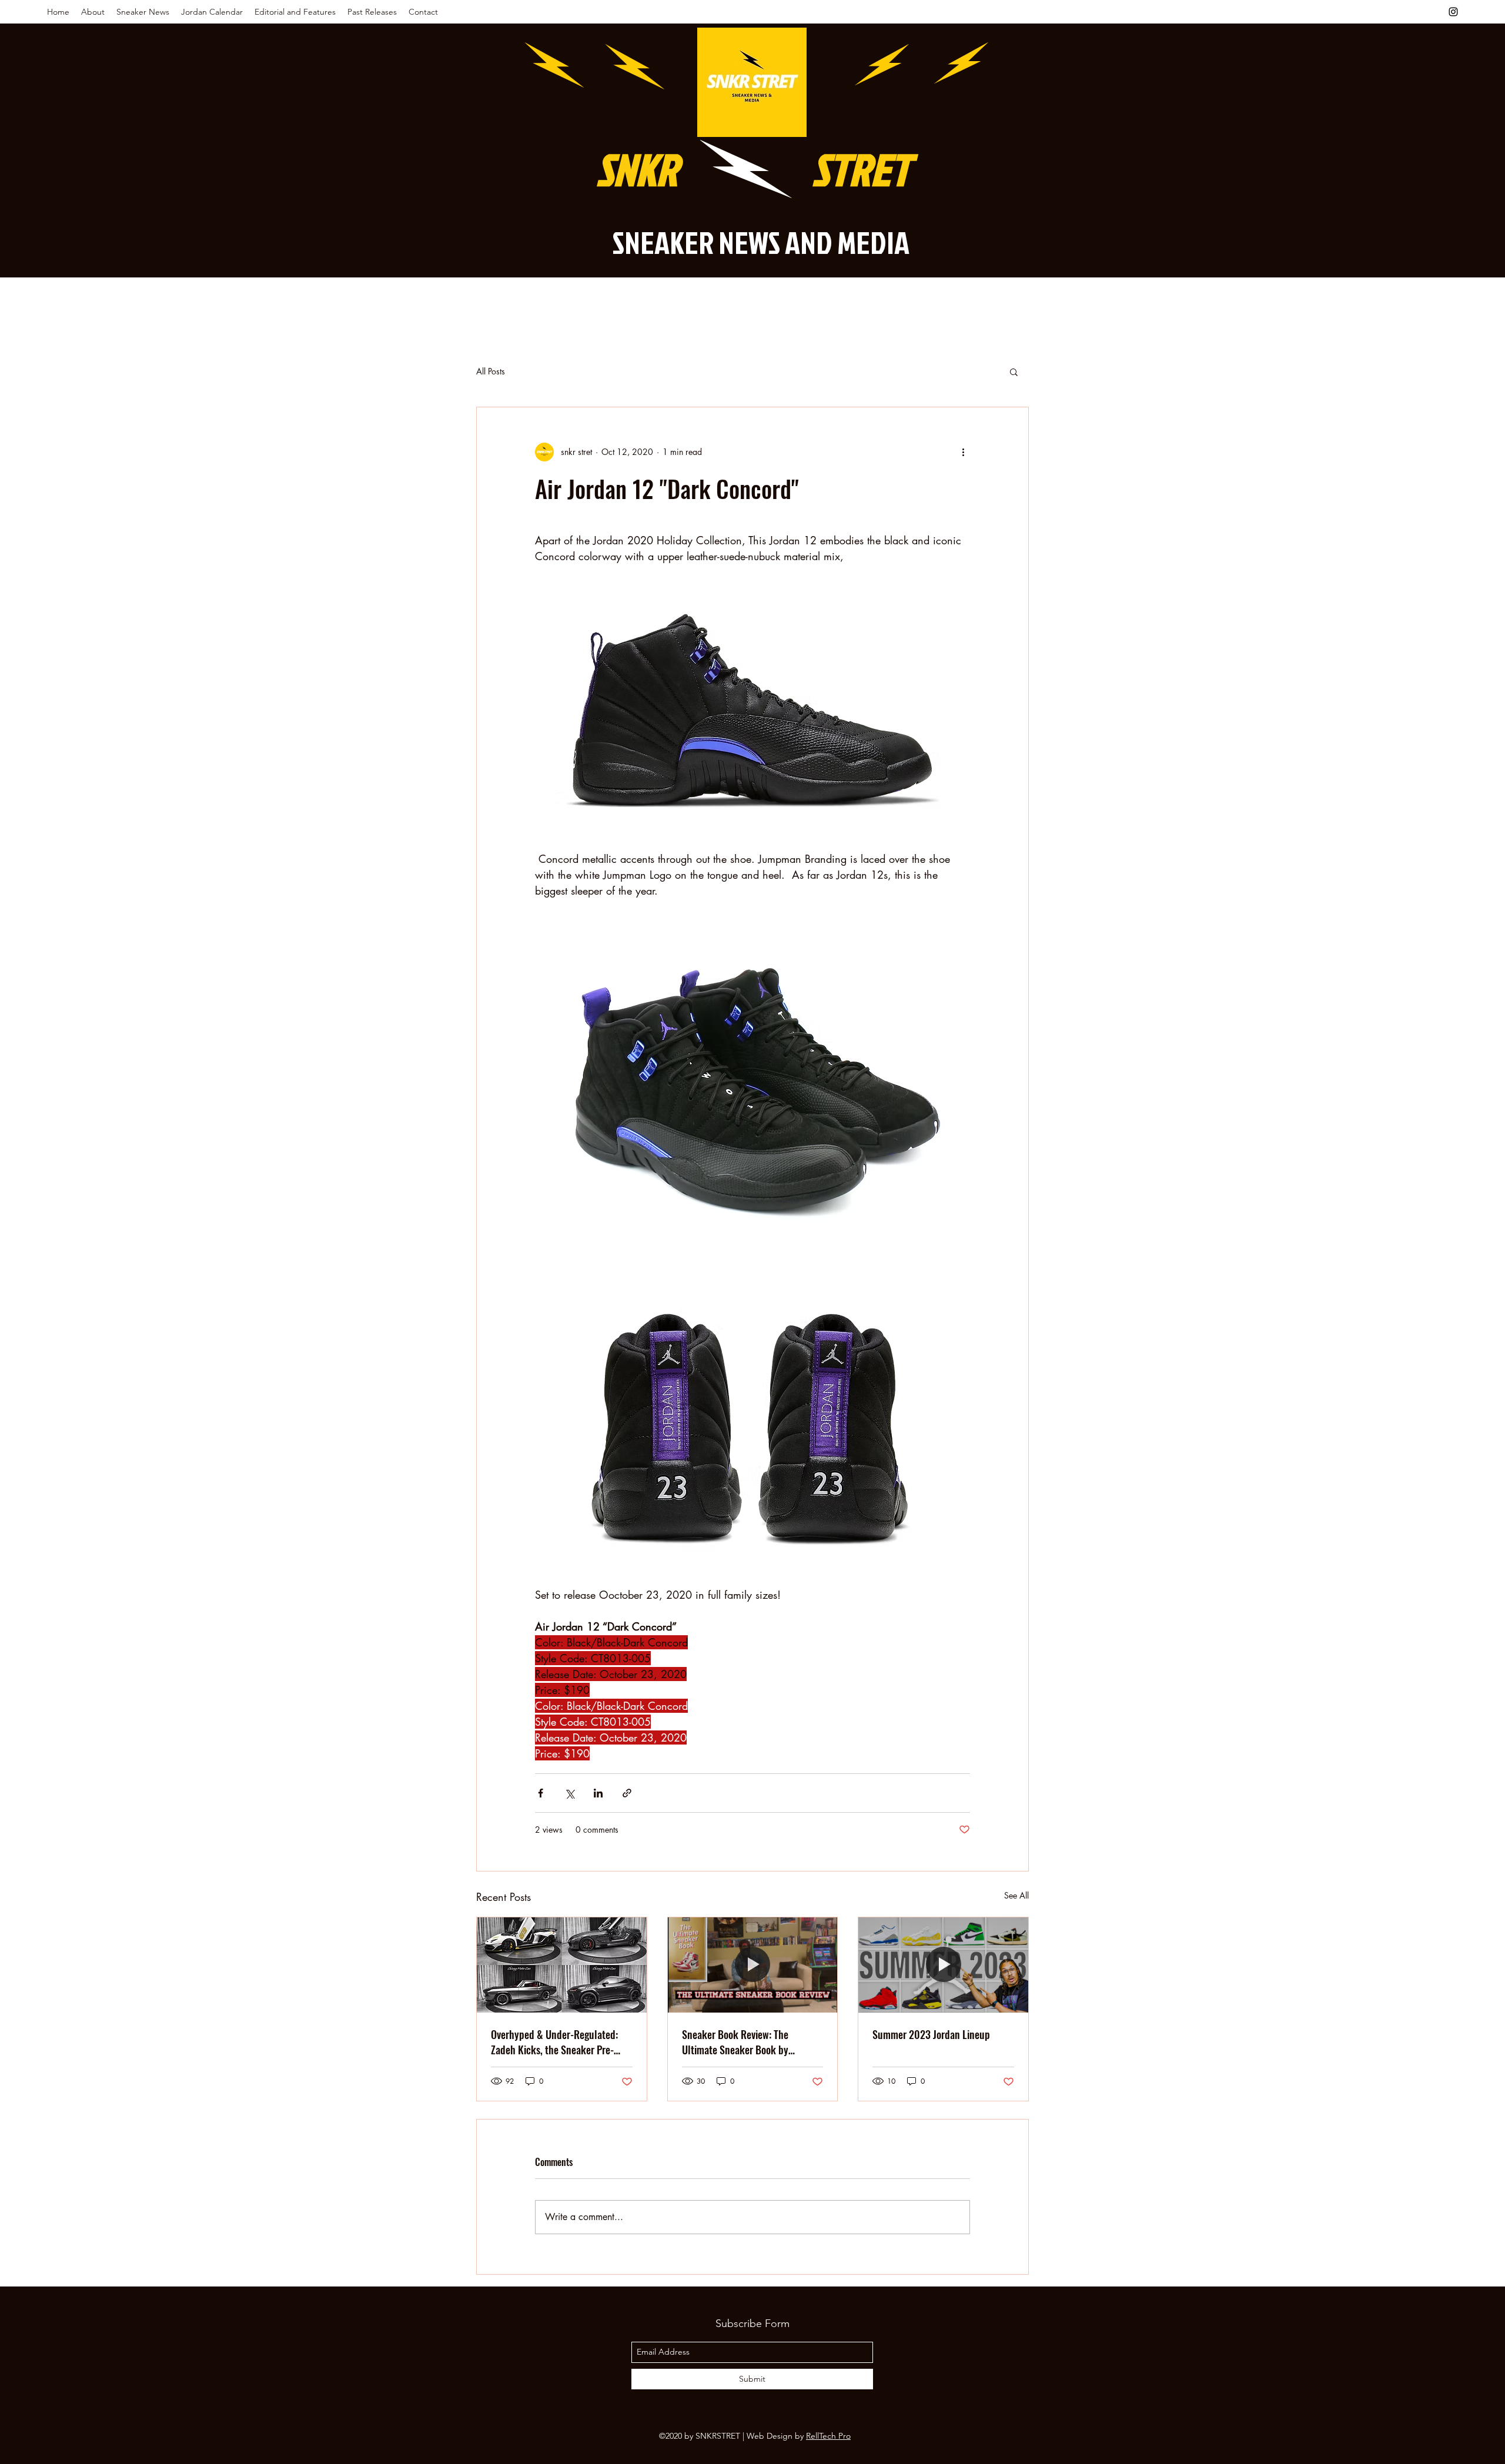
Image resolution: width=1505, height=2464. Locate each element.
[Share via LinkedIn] (598, 1793)
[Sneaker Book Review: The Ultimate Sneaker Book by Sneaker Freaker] (753, 1965)
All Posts (491, 371)
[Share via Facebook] (541, 1793)
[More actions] (963, 452)
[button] (1014, 371)
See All (1016, 1895)
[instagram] (1453, 12)
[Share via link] (627, 1793)
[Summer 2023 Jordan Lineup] (943, 1965)
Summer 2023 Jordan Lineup (931, 2034)
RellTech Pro (828, 2436)
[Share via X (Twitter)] (569, 1793)
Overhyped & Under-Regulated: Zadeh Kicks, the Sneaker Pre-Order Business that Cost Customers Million (554, 2042)
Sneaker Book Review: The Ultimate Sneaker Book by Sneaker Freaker (735, 2042)
